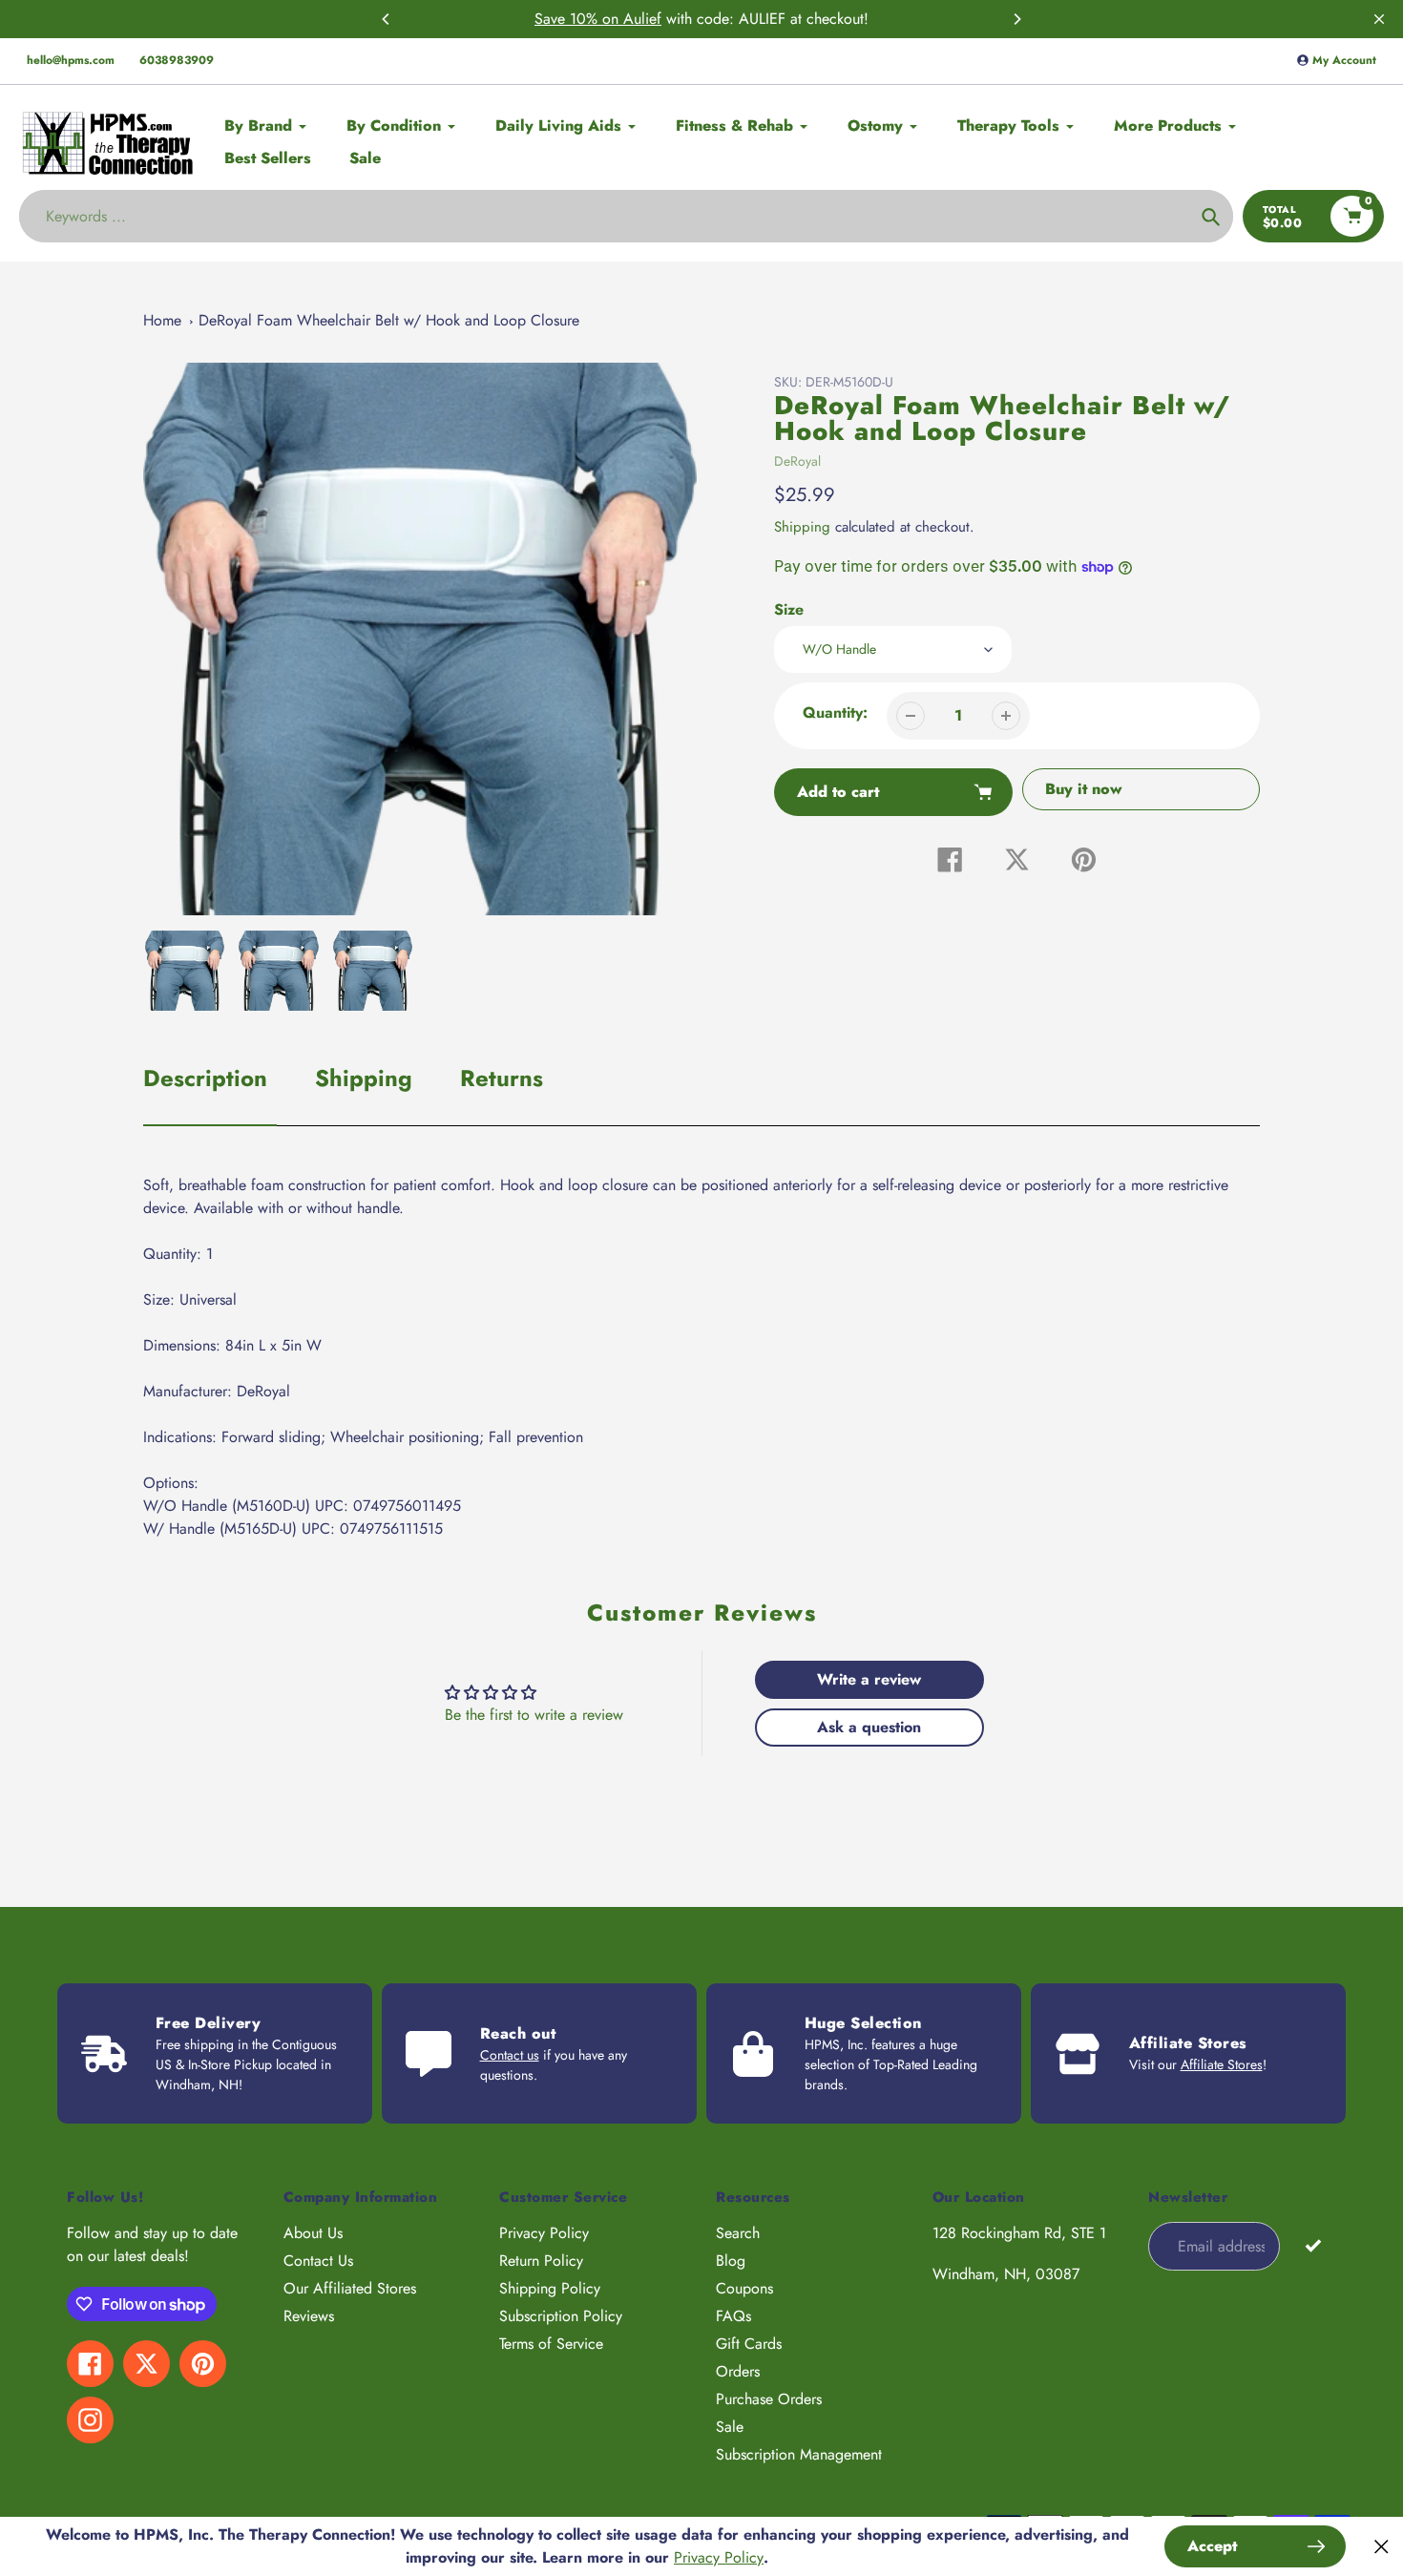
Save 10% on (579, 19)
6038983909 (177, 60)
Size (789, 609)
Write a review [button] (869, 1679)
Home (162, 320)
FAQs (733, 2316)
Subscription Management (799, 2454)
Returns (502, 1078)
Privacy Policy (544, 2233)
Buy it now (1084, 789)
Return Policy (541, 2261)
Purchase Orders (769, 2399)
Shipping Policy (550, 2288)
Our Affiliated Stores (350, 2288)
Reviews (309, 2316)
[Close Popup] (1382, 2547)
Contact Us (318, 2261)
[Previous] (387, 19)
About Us (313, 2233)
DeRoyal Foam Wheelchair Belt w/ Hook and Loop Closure (389, 320)
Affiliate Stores (1222, 2064)
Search (738, 2233)
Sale (730, 2427)
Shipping (802, 527)
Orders (738, 2371)
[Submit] (1313, 2245)
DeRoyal (797, 461)
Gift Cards (749, 2344)
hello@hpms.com (71, 60)
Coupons (744, 2288)
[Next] (1016, 19)
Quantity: (835, 712)
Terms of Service (551, 2344)
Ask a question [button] (869, 1727)
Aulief (642, 19)
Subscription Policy (561, 2316)
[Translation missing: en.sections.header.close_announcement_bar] (1379, 19)
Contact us (510, 2055)
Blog (731, 2261)
